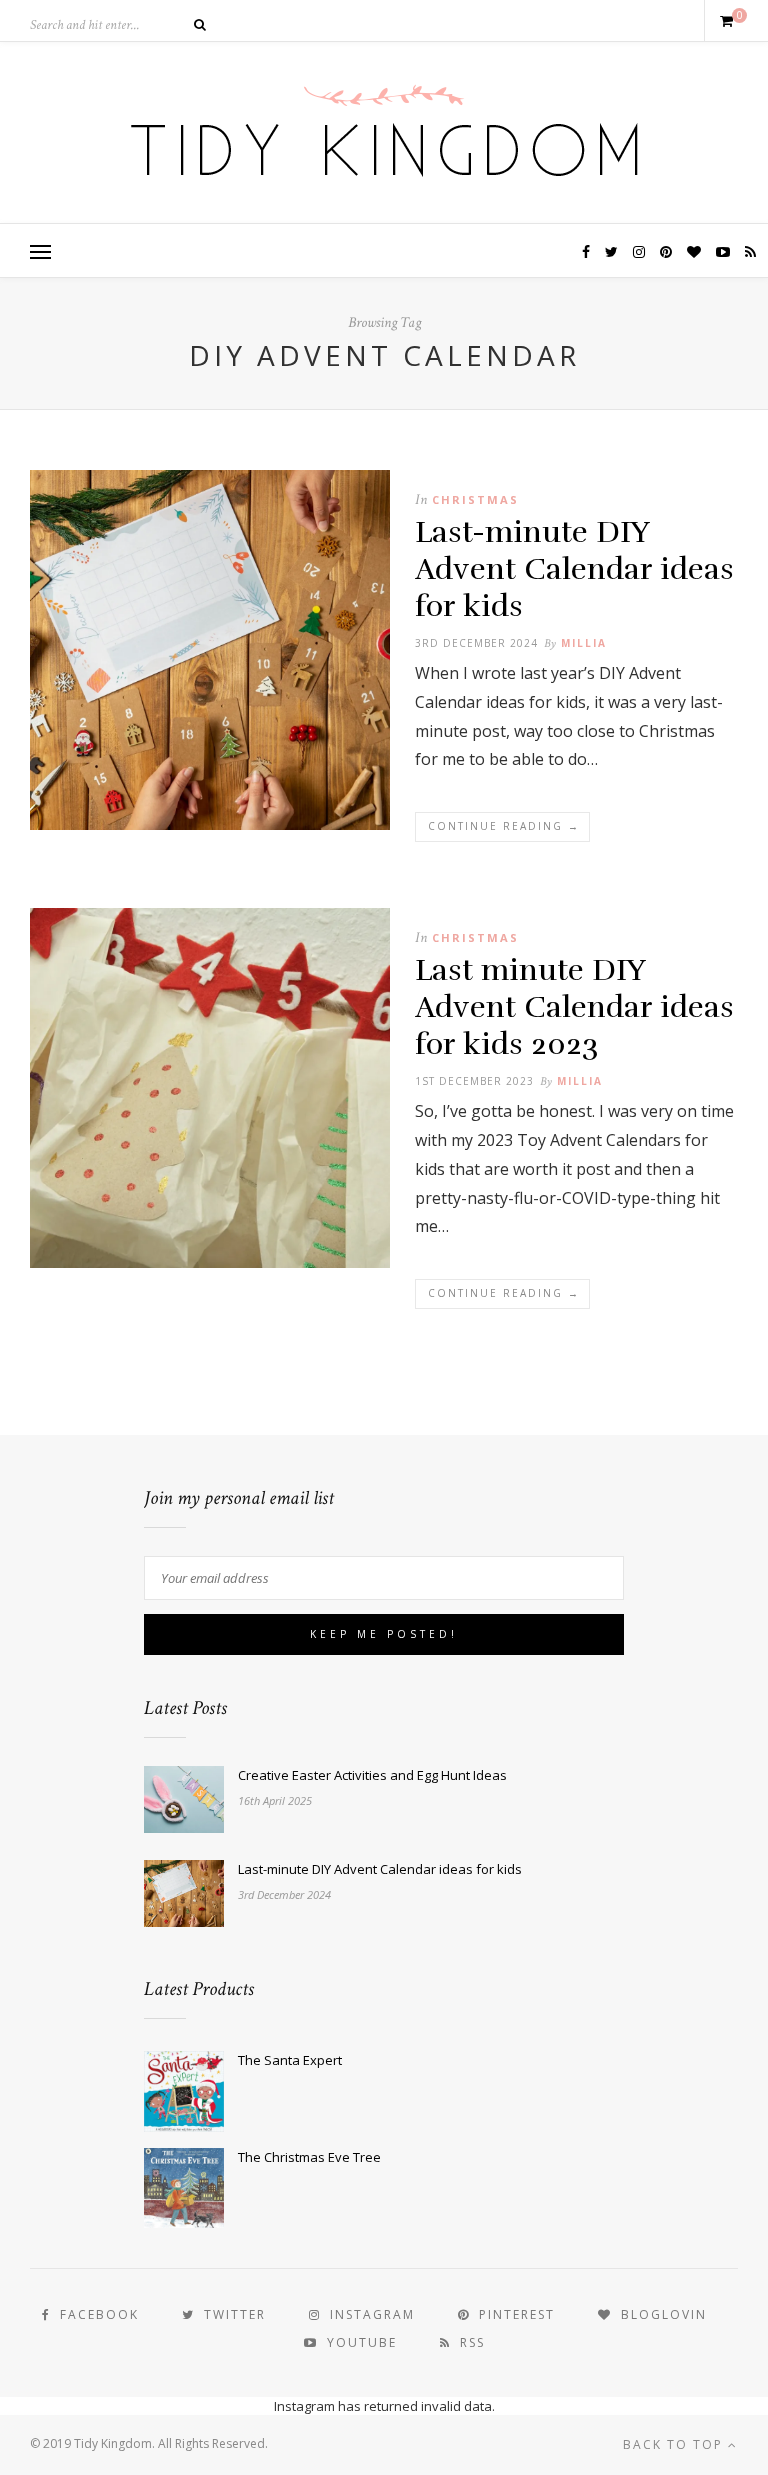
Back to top (675, 2444)
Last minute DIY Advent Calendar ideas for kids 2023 (574, 1007)
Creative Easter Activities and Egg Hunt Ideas (372, 1775)
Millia (584, 643)
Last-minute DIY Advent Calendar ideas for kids (574, 569)
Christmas (475, 499)
